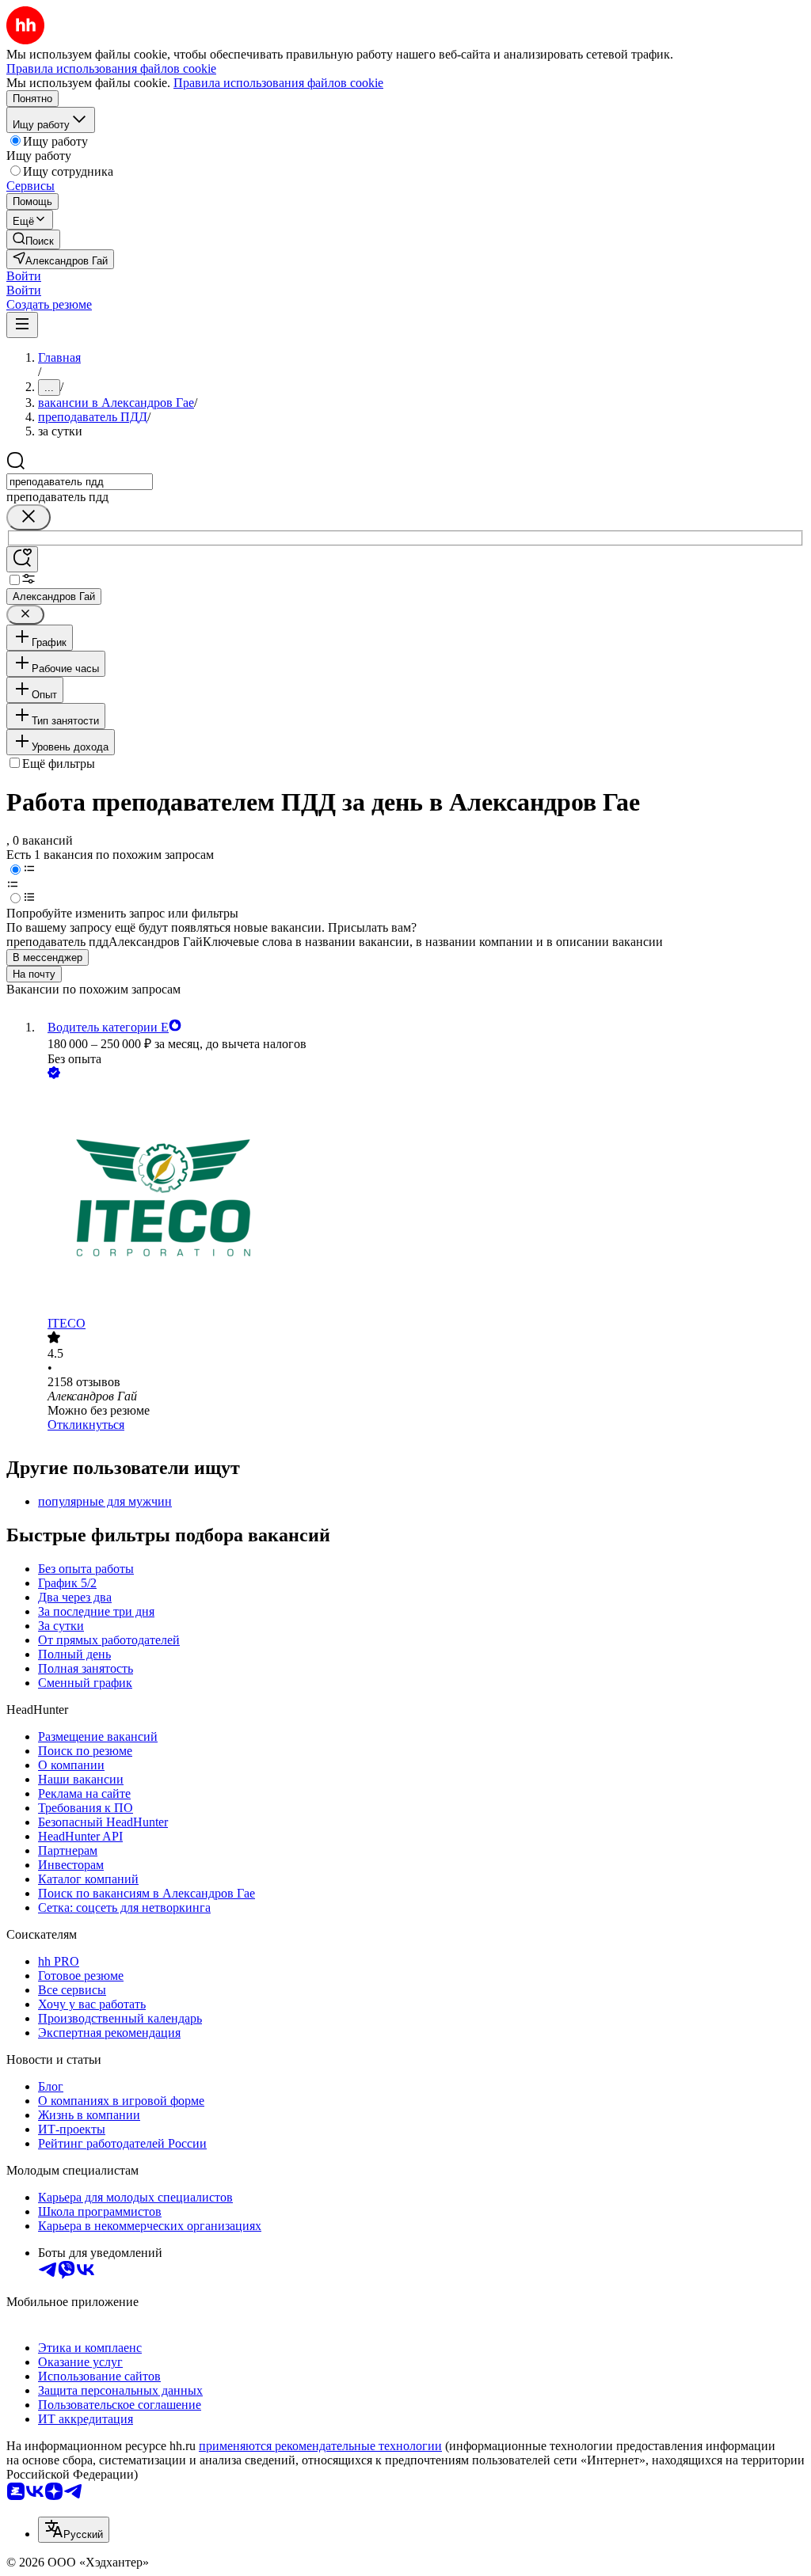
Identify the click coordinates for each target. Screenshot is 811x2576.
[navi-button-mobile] (22, 325)
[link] (33, 239)
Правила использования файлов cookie (278, 83)
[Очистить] (29, 517)
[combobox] (80, 482)
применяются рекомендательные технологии (320, 2446)
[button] (24, 276)
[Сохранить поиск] (22, 559)
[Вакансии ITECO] (421, 1199)
